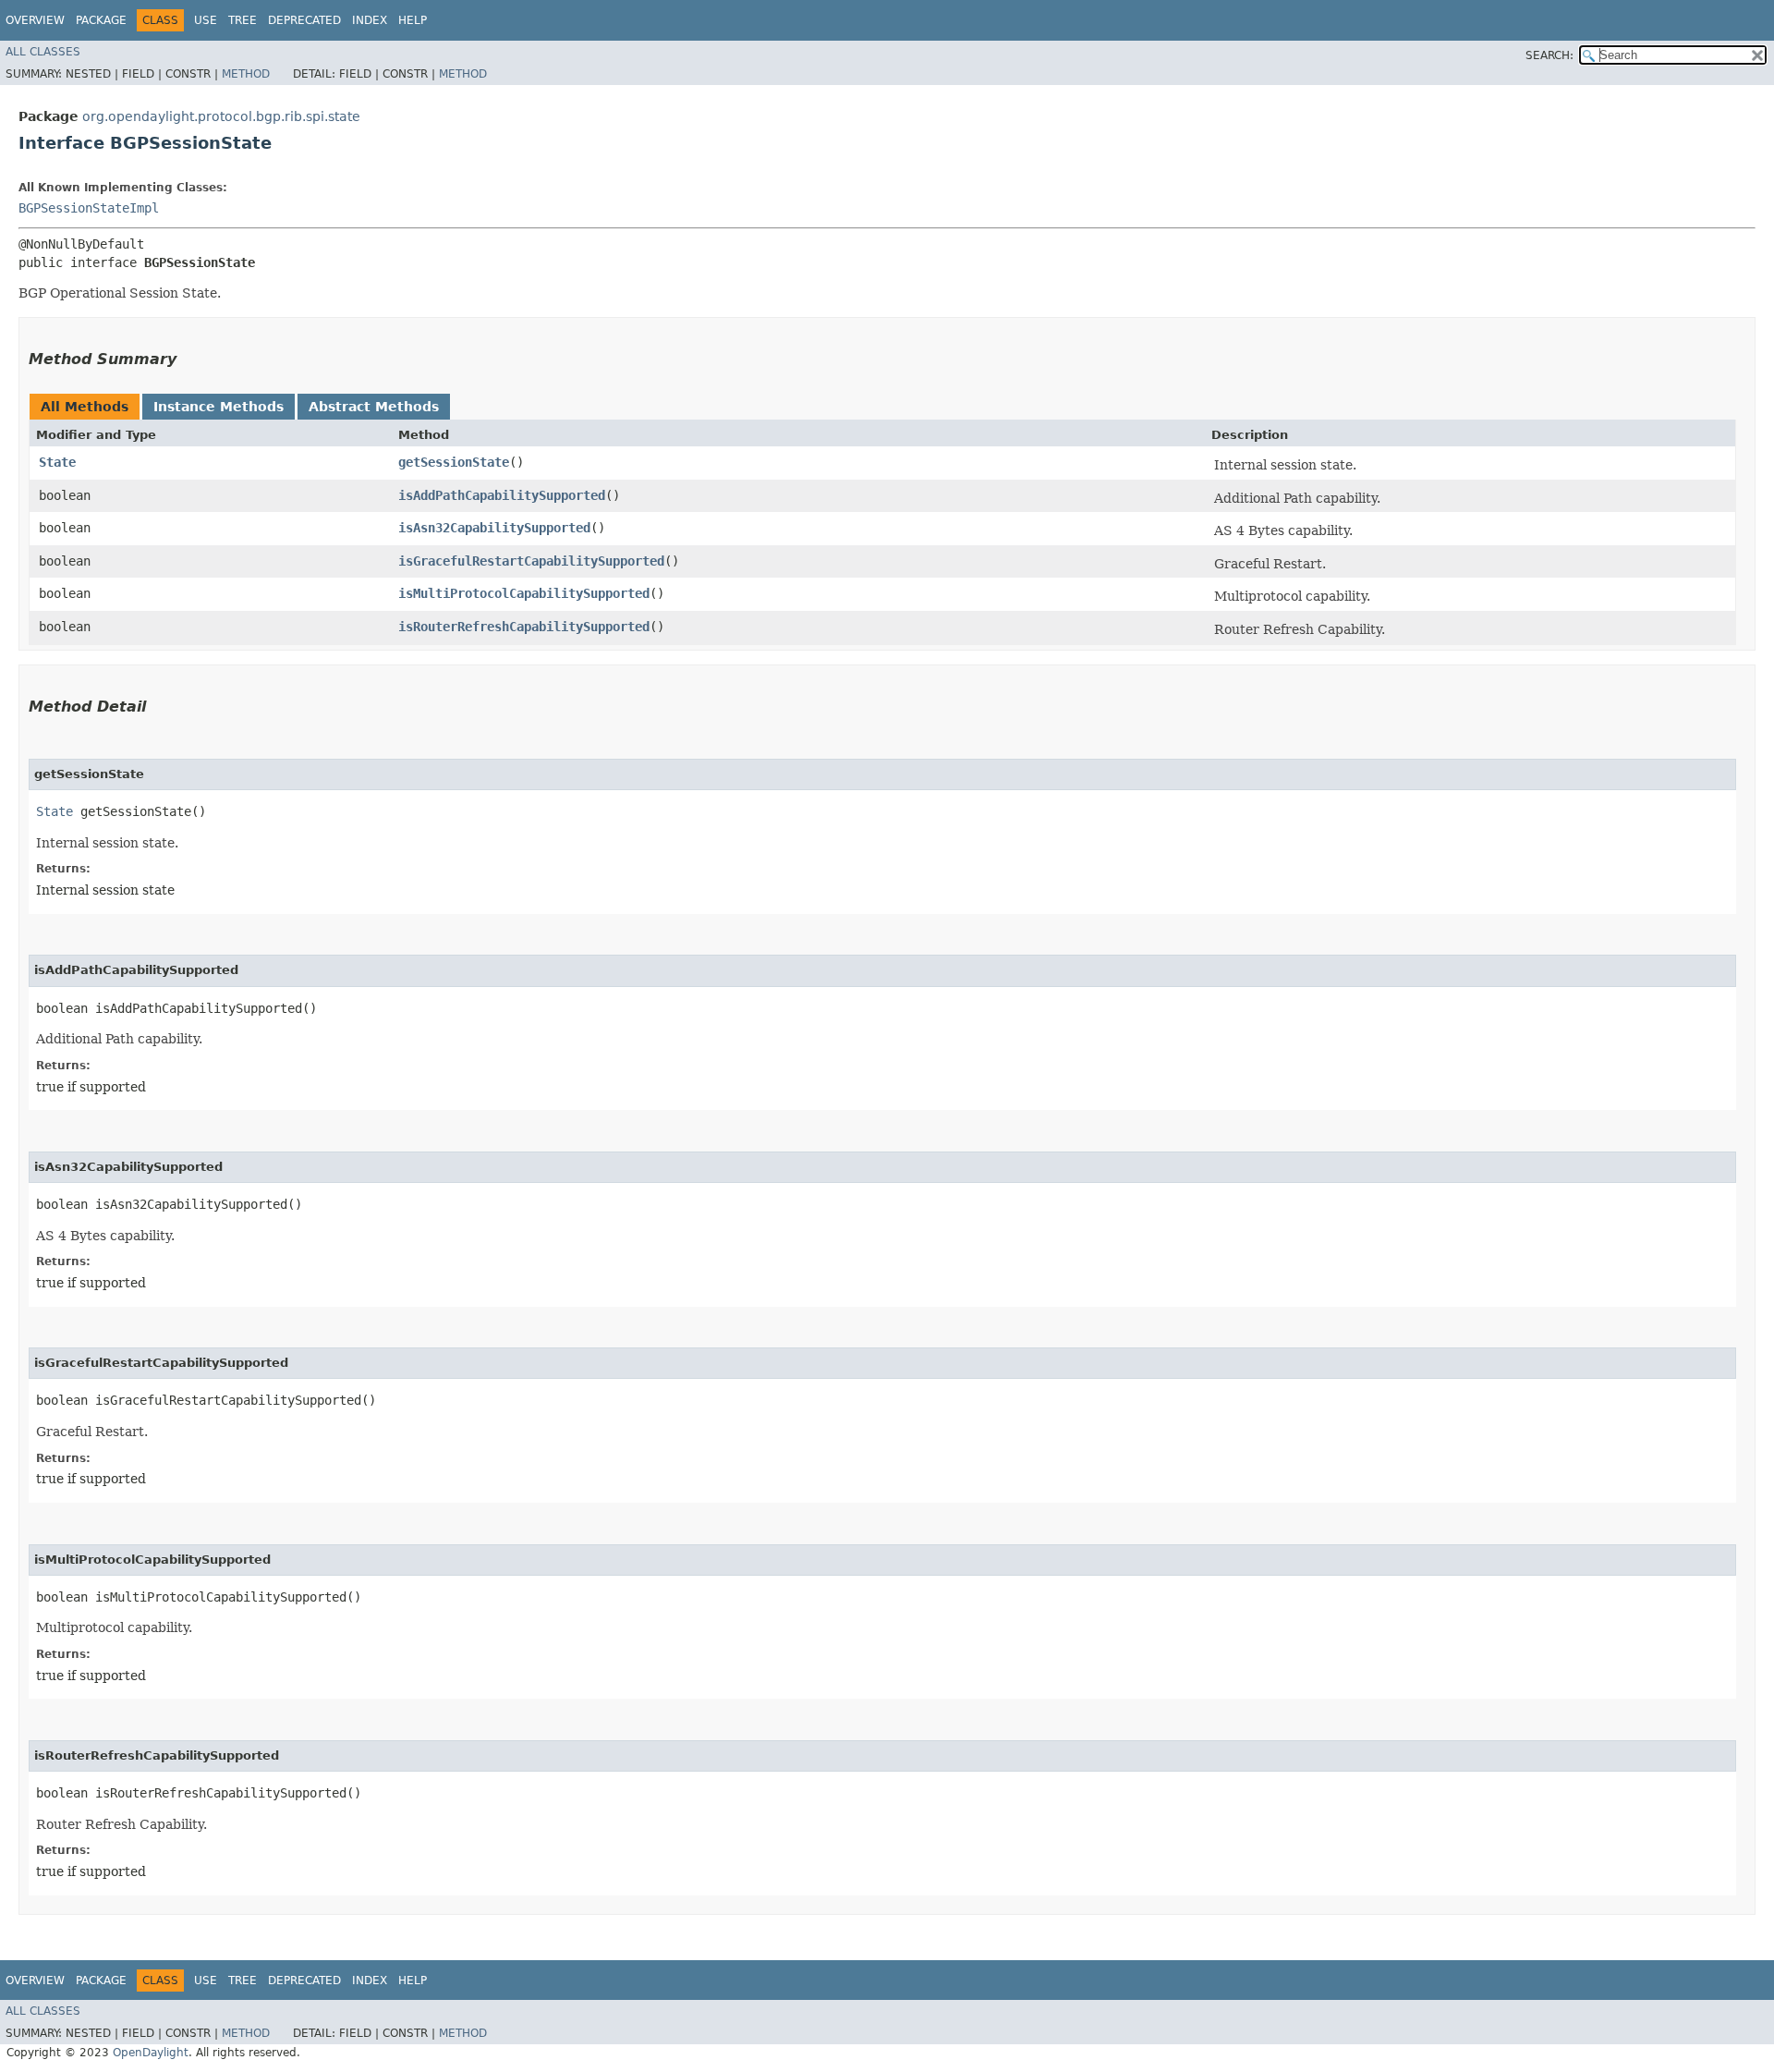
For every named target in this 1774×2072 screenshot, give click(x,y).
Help (413, 20)
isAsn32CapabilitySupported (494, 528)
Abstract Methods (374, 407)
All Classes (43, 52)
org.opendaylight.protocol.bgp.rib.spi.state (221, 116)
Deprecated (304, 20)
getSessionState (454, 462)
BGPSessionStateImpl (89, 208)
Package (101, 20)
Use (206, 20)
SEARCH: (1549, 55)
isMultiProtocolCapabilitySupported (524, 593)
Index (370, 20)
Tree (243, 20)
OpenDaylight (151, 2053)
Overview (35, 20)
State (57, 462)
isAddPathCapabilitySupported (502, 495)
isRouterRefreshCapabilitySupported (524, 627)
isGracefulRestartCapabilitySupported (531, 561)
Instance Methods (219, 407)
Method (246, 74)
